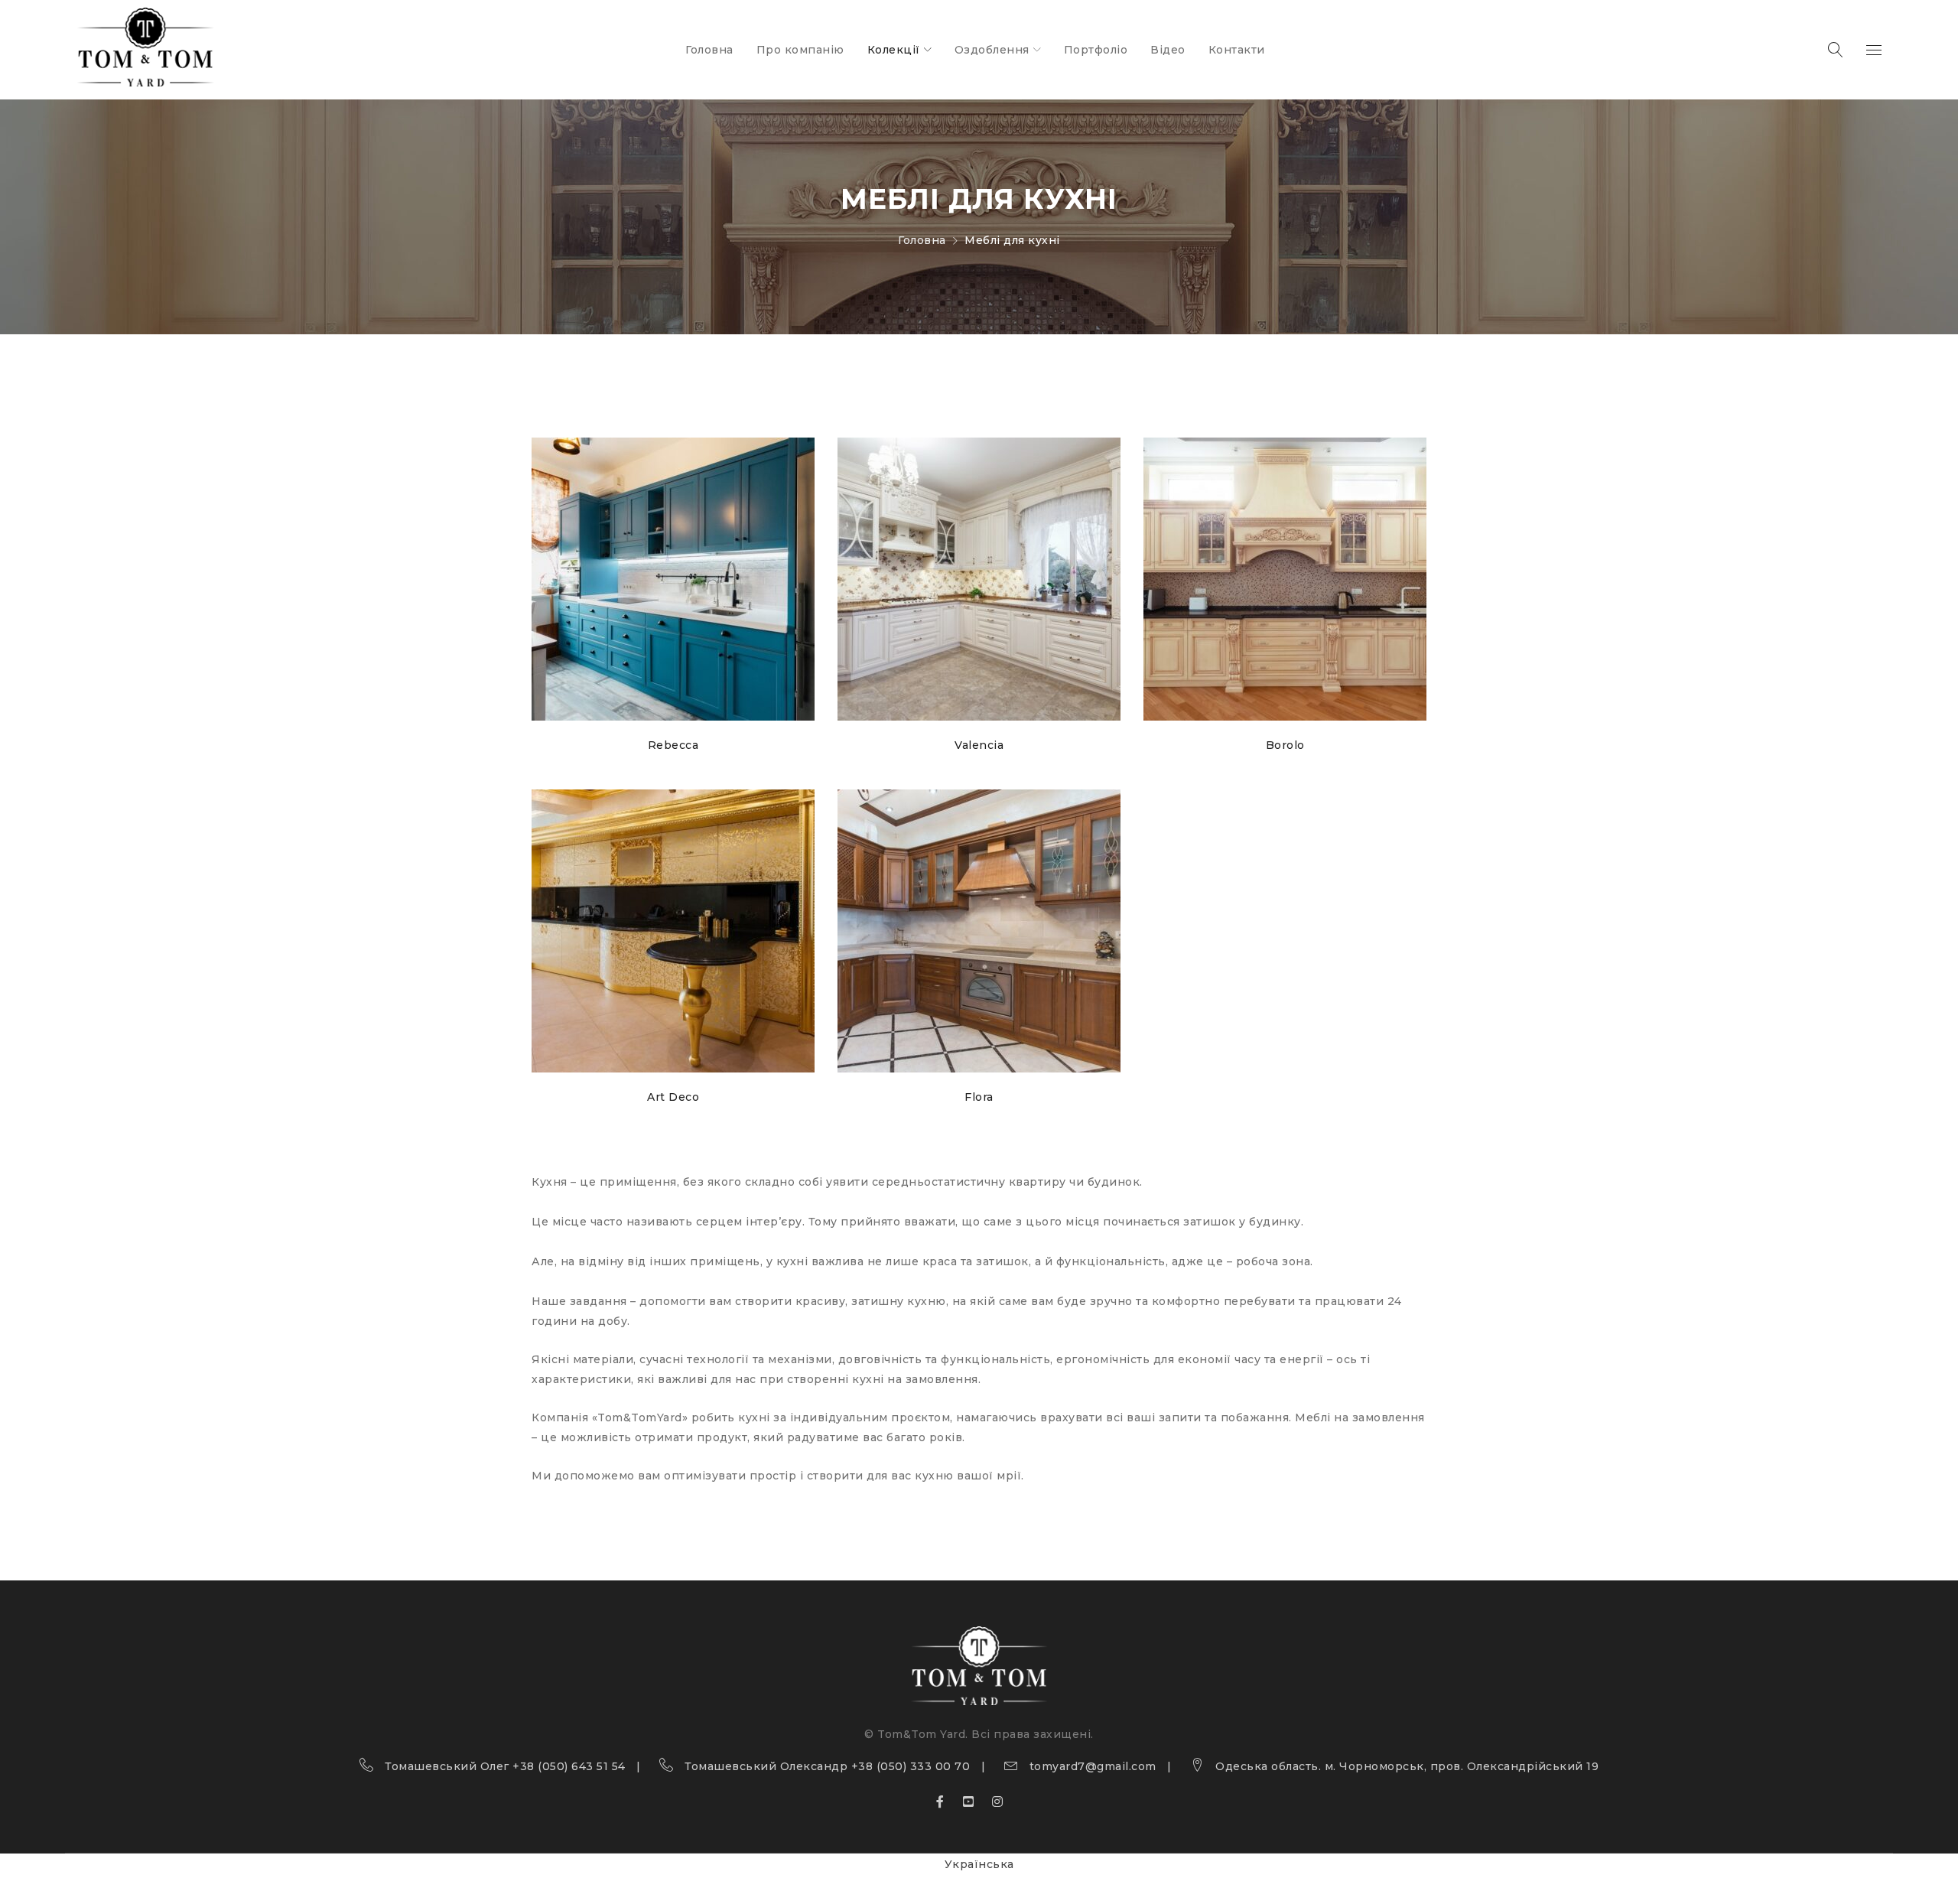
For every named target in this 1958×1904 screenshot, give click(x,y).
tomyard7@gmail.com (1093, 1766)
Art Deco (673, 1097)
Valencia (979, 745)
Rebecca (673, 745)
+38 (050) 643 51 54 (569, 1766)
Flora (979, 1097)
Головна (922, 240)
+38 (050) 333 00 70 (911, 1766)
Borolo (1285, 745)
